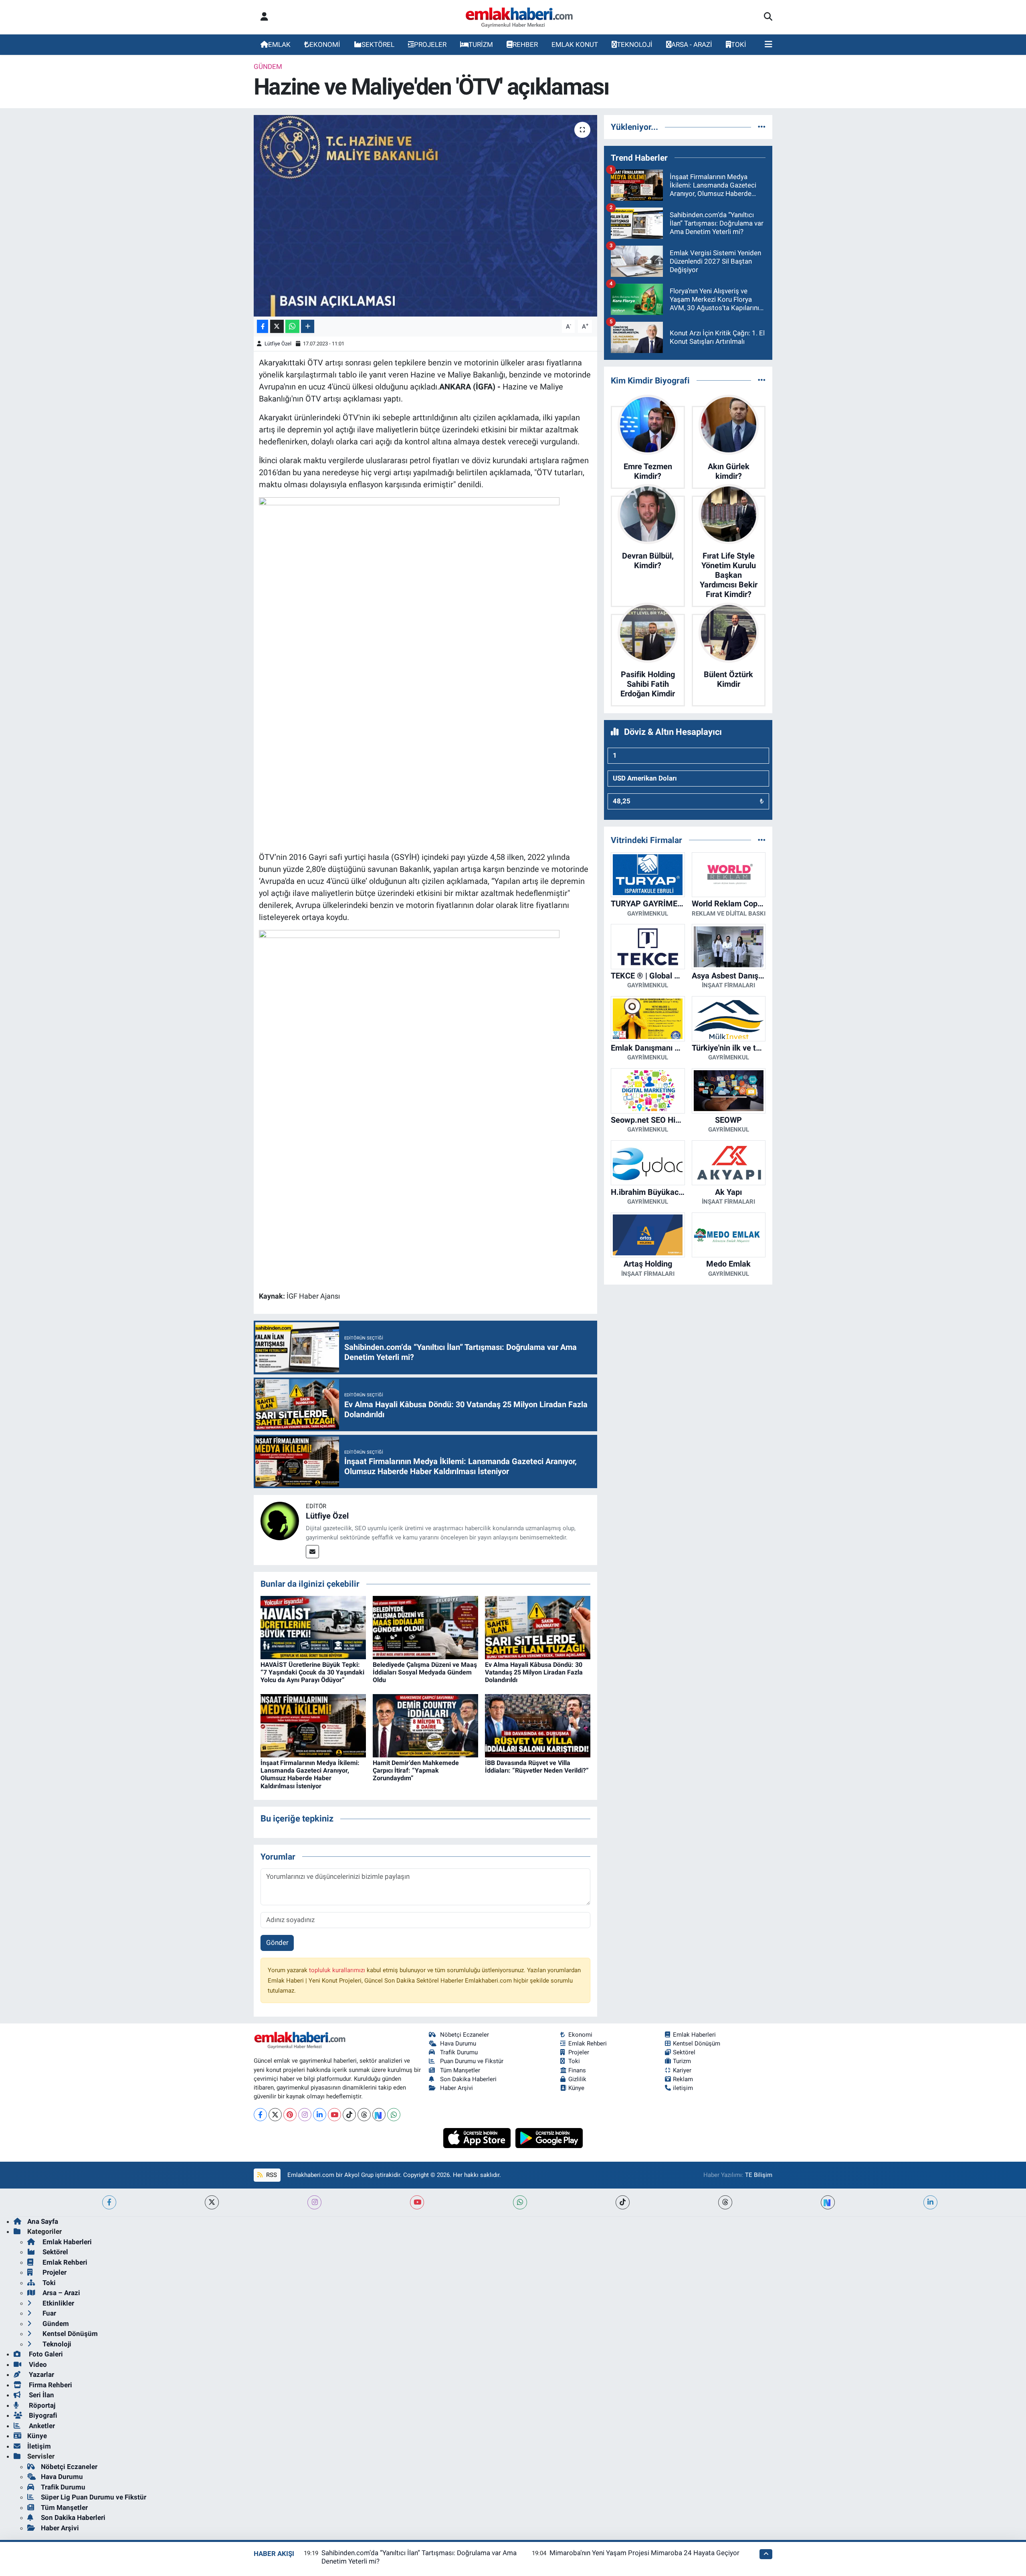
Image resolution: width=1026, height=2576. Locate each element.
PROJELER (430, 44)
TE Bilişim (759, 2175)
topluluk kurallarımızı (338, 1970)
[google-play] (549, 2137)
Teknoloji (56, 2344)
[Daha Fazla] (308, 326)
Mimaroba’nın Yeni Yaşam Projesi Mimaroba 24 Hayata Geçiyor (644, 2553)
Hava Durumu (458, 2043)
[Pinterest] (290, 2115)
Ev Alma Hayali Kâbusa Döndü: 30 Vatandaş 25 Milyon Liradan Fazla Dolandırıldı (534, 1672)
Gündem (268, 67)
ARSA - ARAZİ (692, 44)
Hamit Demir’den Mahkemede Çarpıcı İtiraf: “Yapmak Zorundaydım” (416, 1770)
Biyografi (42, 2415)
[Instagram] (305, 2115)
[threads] (725, 2202)
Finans (577, 2070)
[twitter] (212, 2202)
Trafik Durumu (459, 2052)
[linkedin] (930, 2202)
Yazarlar (41, 2374)
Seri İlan (41, 2395)
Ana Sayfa (43, 2221)
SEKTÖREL (378, 44)
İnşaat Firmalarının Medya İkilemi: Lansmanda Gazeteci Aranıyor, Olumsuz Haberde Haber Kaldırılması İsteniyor (310, 1774)
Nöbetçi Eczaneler (465, 2035)
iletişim (683, 2088)
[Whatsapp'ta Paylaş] (292, 326)
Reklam (683, 2079)
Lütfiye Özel (278, 344)
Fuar (48, 2313)
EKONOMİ (325, 44)
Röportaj (41, 2405)
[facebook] (109, 2202)
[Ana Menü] (768, 45)
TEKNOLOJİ (635, 44)
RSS (271, 2175)
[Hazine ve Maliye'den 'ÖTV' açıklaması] (425, 216)
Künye (576, 2088)
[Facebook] (260, 2115)
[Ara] (768, 17)
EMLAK (279, 44)
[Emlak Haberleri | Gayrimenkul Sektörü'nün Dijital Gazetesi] (520, 17)
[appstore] (478, 2137)
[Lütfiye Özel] (280, 1521)
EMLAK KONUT (575, 44)
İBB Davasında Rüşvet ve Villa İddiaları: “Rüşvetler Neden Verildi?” (537, 1767)
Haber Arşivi (456, 2088)
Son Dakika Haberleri (468, 2079)
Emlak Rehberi (588, 2043)
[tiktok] (623, 2202)
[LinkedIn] (320, 2115)
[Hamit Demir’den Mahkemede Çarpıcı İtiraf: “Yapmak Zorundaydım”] (425, 1725)
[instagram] (314, 2202)
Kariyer (682, 2070)
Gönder (277, 1943)
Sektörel (684, 2052)
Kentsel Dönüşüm (697, 2043)
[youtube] (417, 2202)
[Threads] (364, 2115)
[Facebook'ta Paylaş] (263, 326)
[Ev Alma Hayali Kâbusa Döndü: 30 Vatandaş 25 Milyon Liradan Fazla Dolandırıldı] (538, 1627)
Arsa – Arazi (61, 2293)
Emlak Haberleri (694, 2035)
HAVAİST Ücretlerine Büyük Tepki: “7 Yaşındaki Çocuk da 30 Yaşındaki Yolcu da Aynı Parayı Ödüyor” (312, 1672)
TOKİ (739, 44)
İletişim (39, 2446)
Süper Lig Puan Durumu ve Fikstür (94, 2497)
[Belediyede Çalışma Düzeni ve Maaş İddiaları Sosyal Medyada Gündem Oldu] (425, 1627)
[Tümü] (762, 127)
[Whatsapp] (394, 2115)
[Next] (379, 2115)
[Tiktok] (349, 2115)
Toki (574, 2061)
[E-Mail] (312, 1552)
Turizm (682, 2061)
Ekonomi (580, 2035)
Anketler (41, 2426)
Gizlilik (577, 2079)
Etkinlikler (58, 2303)
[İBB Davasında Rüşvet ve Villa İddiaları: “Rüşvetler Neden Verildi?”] (538, 1725)
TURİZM (481, 44)
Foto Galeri (45, 2354)
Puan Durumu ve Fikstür (472, 2061)
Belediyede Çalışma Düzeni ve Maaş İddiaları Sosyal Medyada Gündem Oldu (425, 1672)
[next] (828, 2202)
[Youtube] (334, 2115)
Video (37, 2364)
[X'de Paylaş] (277, 326)
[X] (275, 2115)
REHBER (525, 44)
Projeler (579, 2052)
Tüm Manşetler (460, 2070)
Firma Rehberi (50, 2385)
